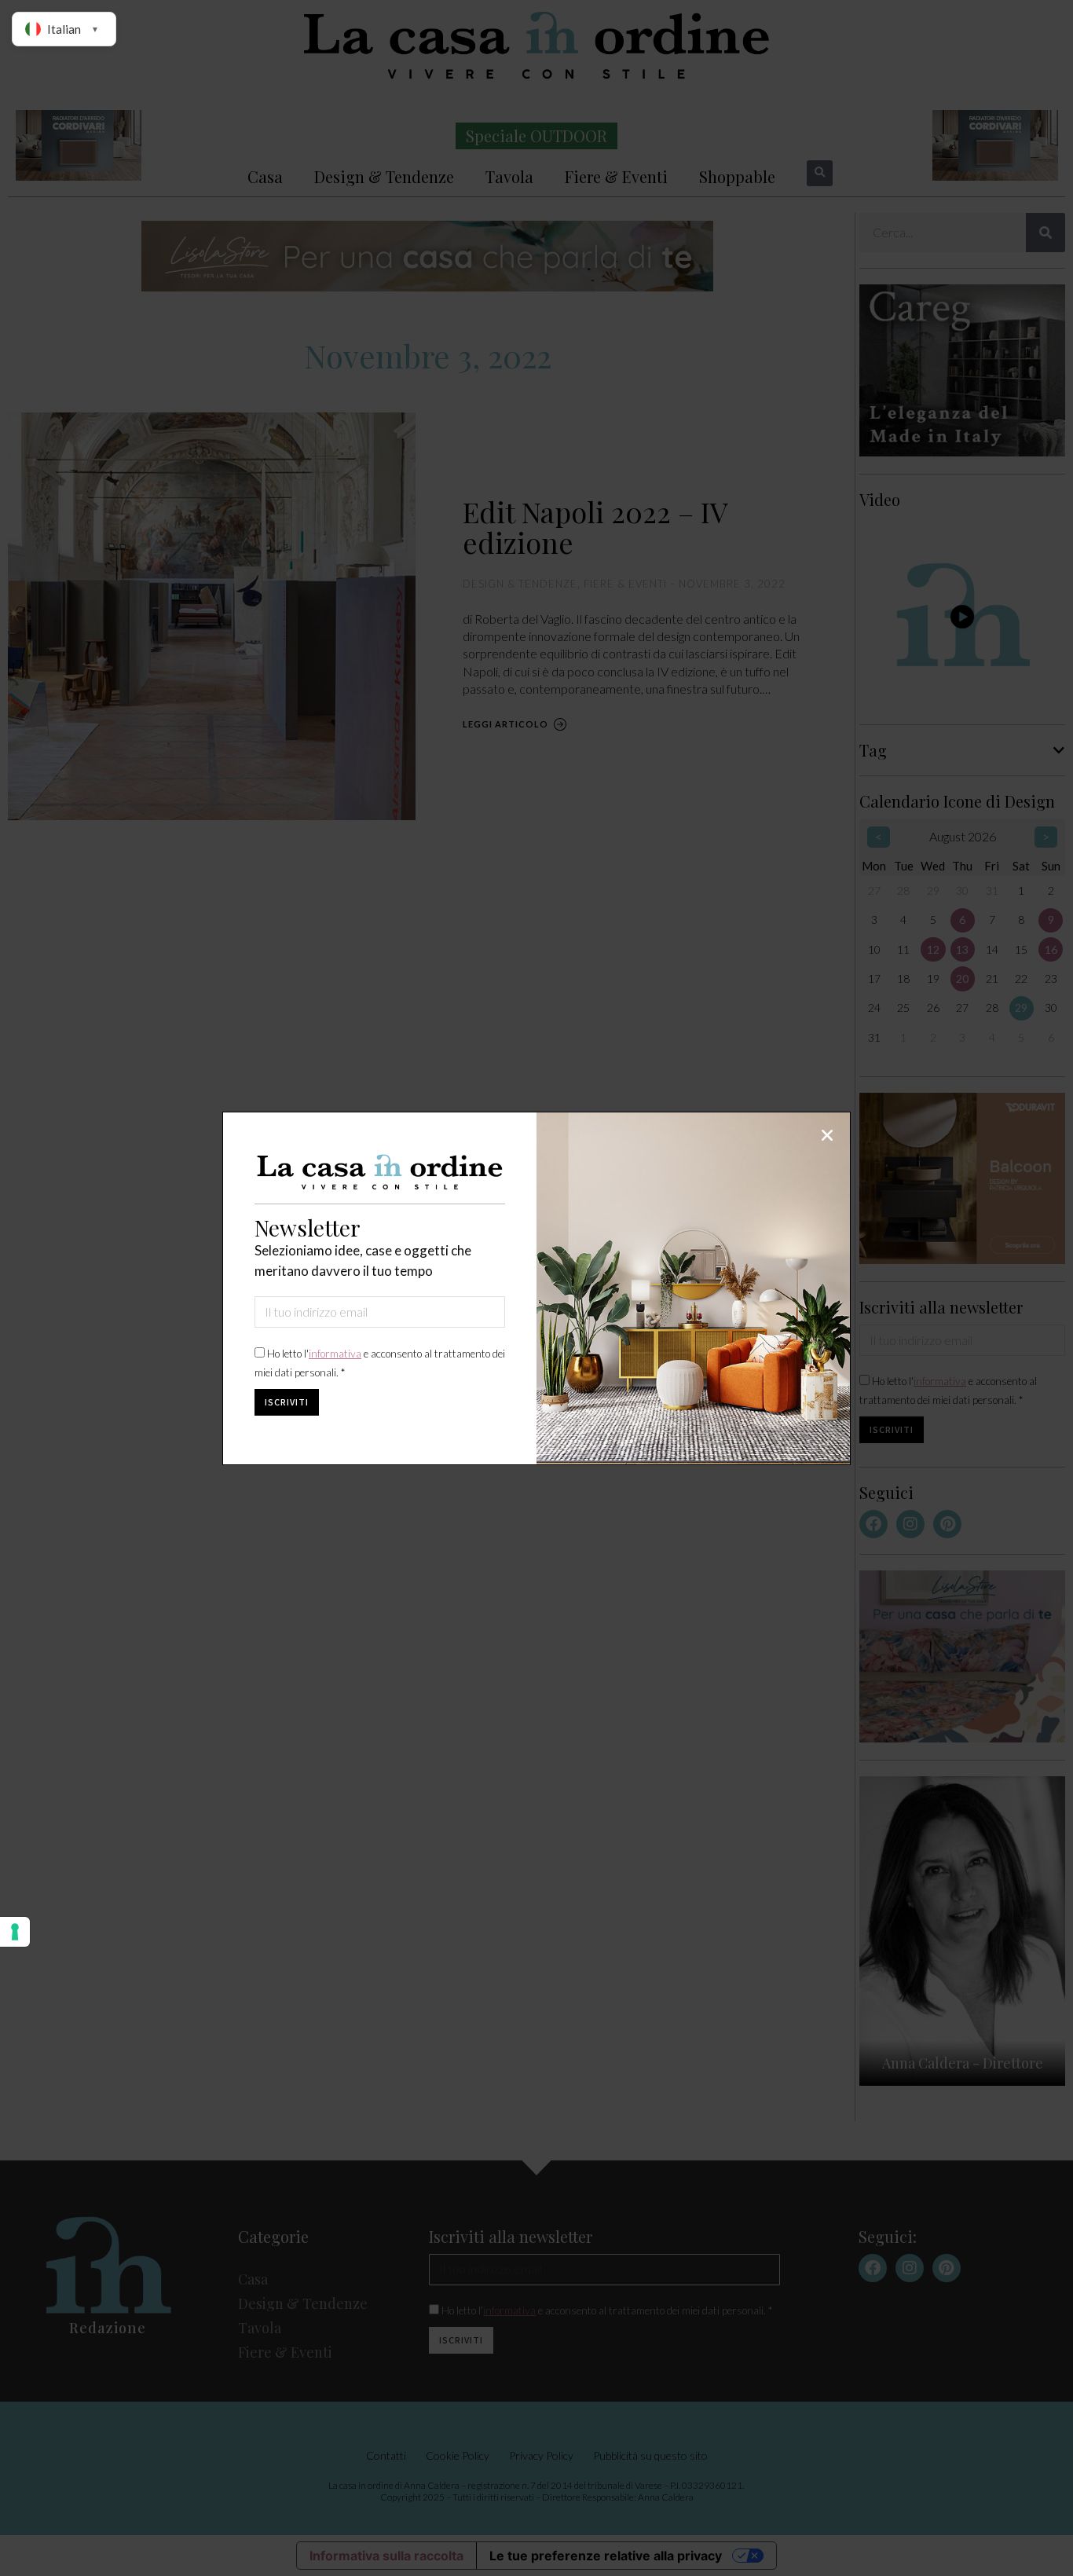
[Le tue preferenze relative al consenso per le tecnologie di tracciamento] (15, 1932)
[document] (536, 1288)
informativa (335, 1354)
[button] (827, 1135)
